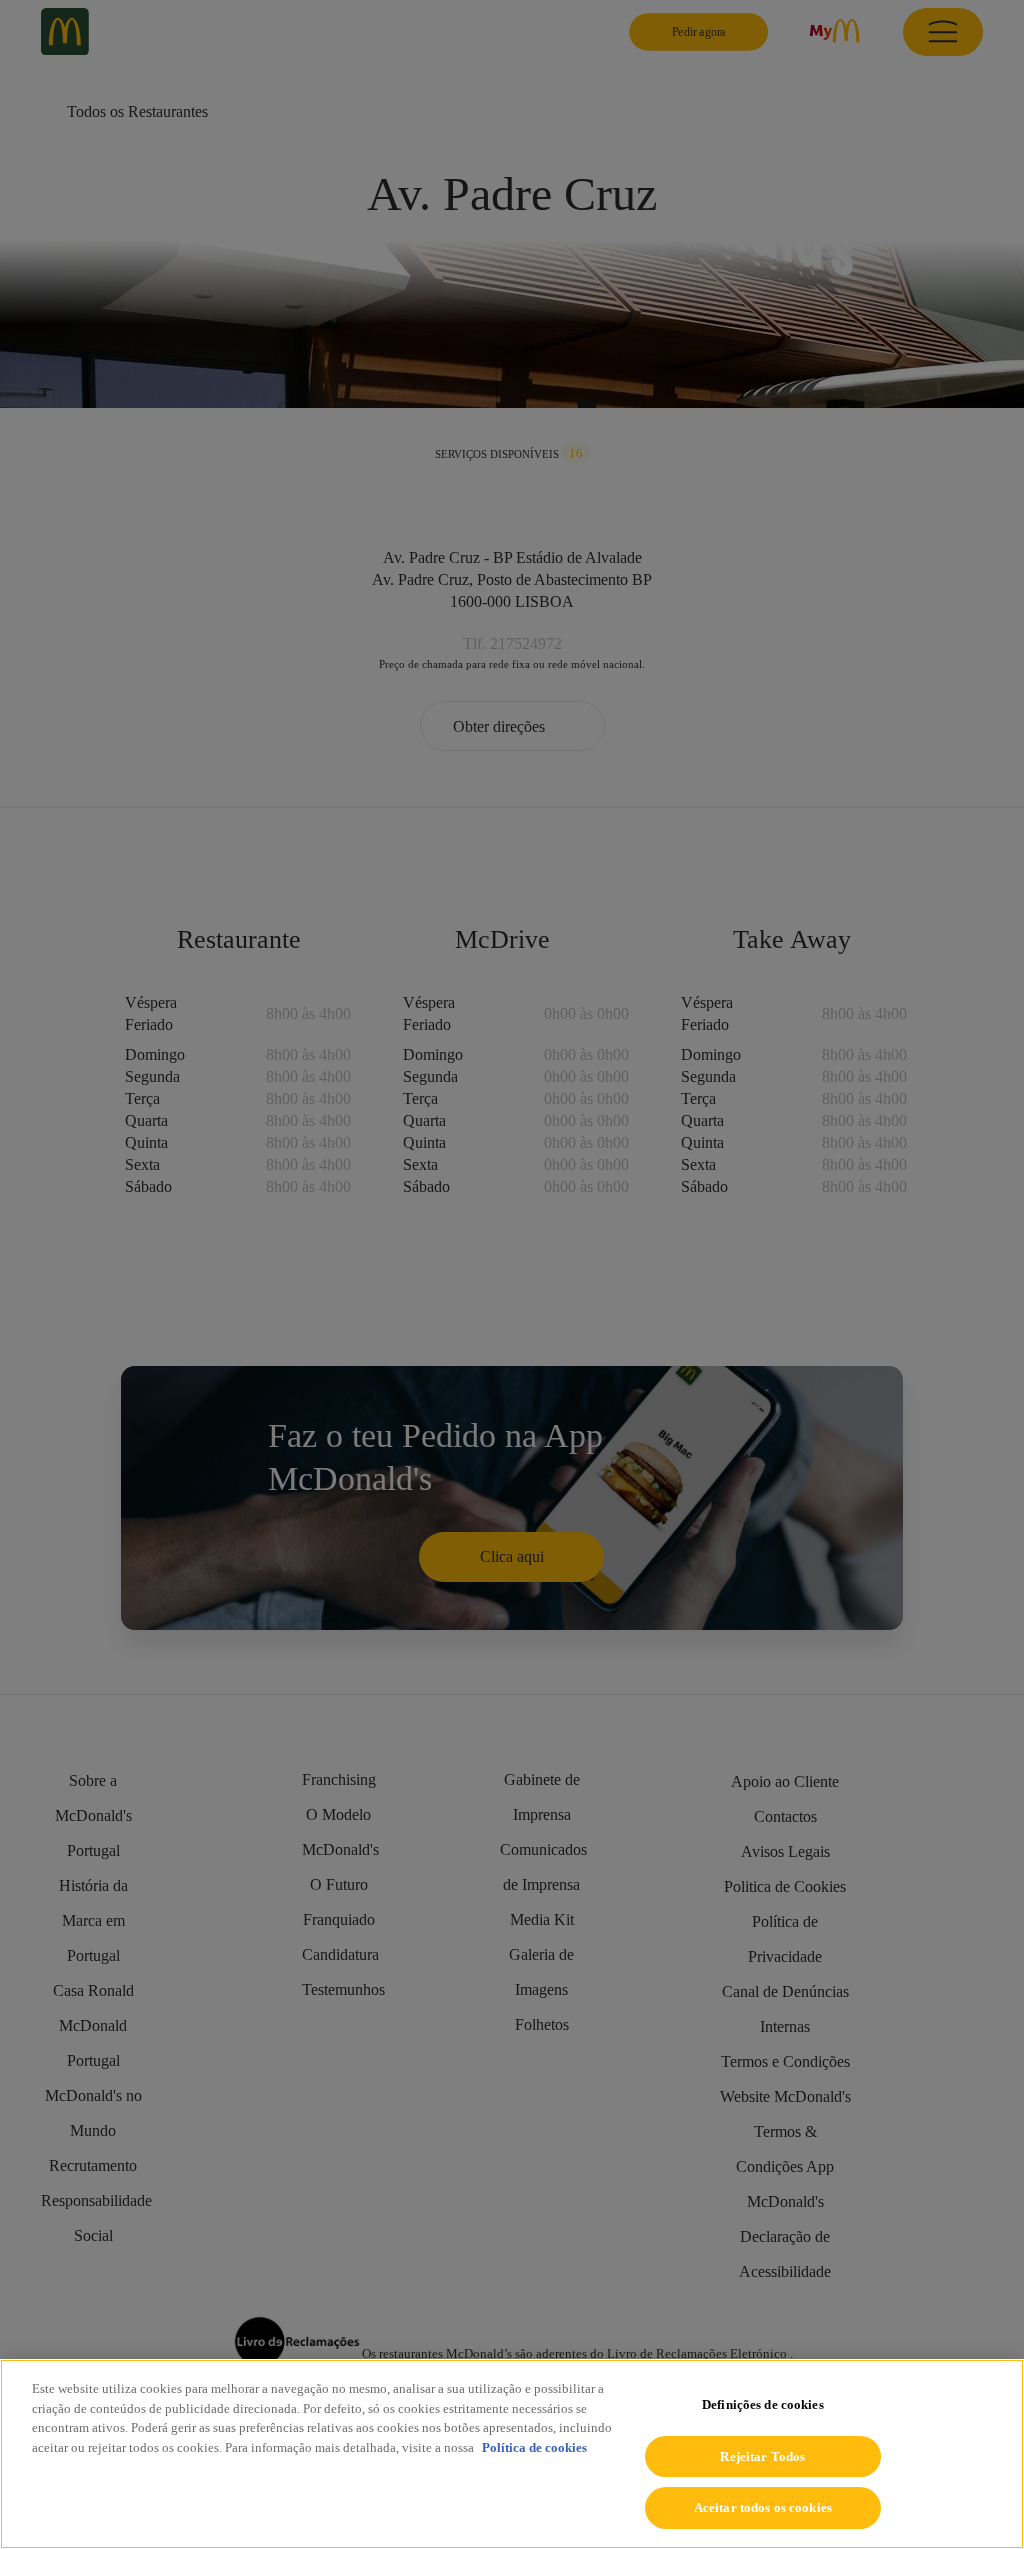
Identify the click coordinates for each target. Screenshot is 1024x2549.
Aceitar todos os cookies (763, 2507)
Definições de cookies (763, 2404)
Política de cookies (534, 2447)
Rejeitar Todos (762, 2456)
